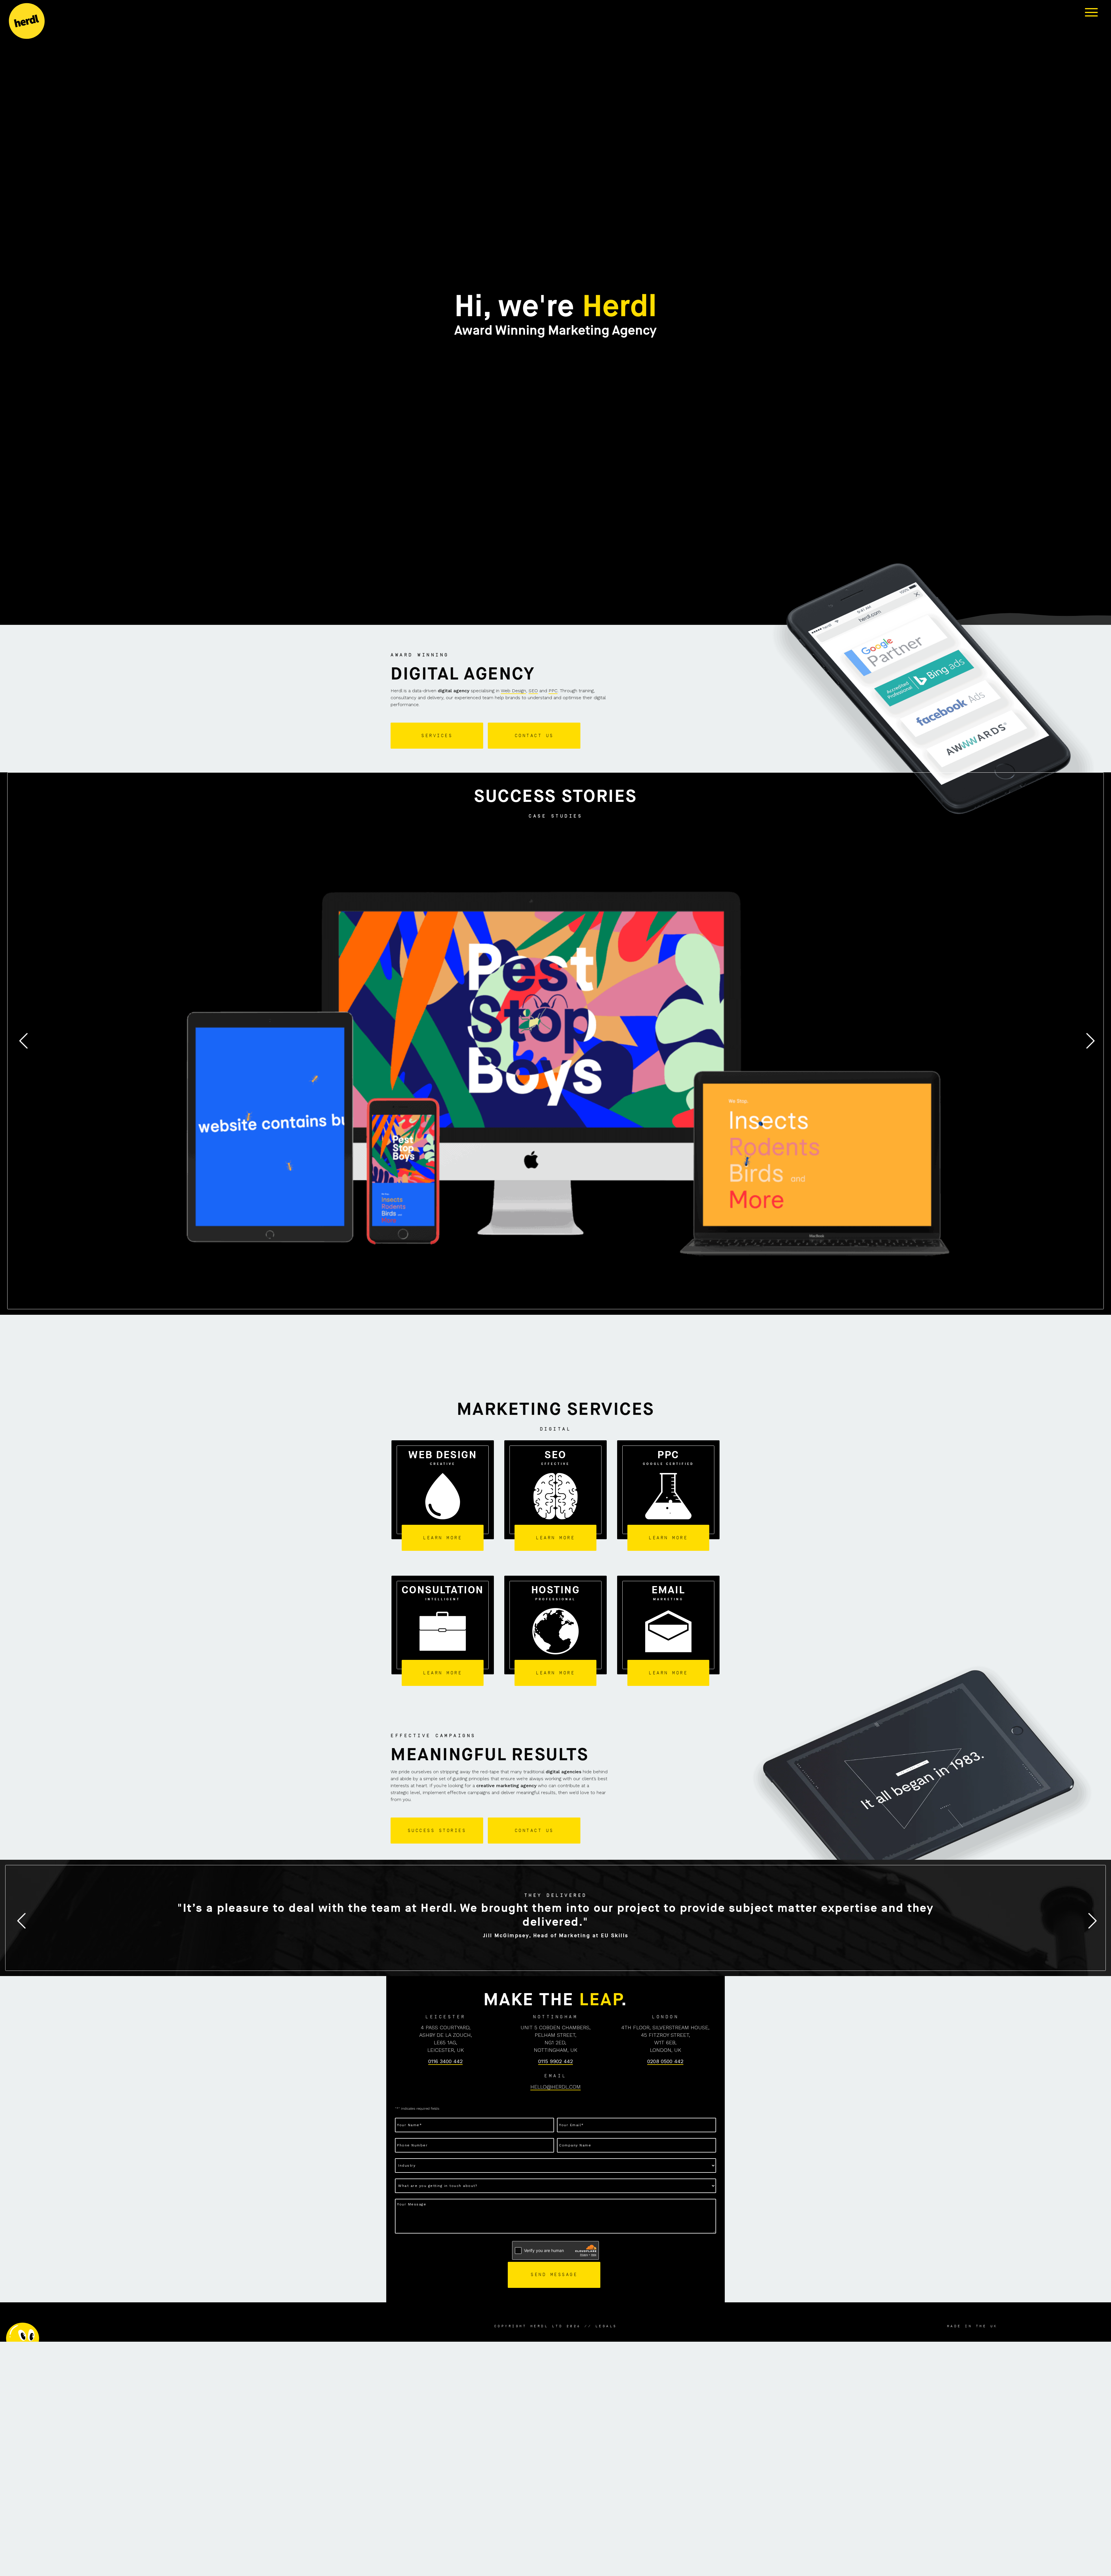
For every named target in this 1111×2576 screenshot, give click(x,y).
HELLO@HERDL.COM (555, 2087)
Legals (606, 2326)
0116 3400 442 (445, 2061)
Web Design (513, 691)
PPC (553, 691)
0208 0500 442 (665, 2061)
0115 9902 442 (555, 2061)
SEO (533, 691)
